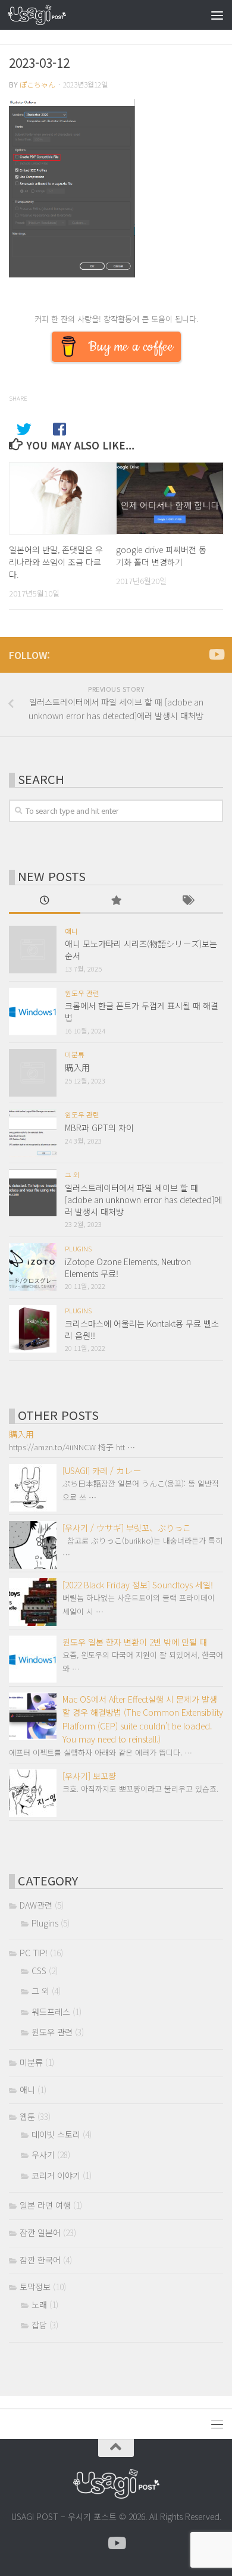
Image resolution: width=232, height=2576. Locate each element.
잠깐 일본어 (40, 2232)
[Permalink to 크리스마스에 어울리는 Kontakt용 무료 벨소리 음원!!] (33, 1329)
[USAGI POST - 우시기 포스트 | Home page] (47, 15)
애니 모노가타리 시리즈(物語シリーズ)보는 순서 (141, 950)
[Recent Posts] (45, 901)
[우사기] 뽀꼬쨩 (89, 1776)
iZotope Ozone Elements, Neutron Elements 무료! (128, 1267)
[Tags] (187, 901)
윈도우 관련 (82, 993)
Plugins (78, 1248)
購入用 (77, 1067)
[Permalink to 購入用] (33, 1073)
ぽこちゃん (37, 85)
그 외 (72, 1175)
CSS (39, 1971)
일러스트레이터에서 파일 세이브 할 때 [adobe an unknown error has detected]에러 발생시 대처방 (143, 1199)
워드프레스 (51, 2012)
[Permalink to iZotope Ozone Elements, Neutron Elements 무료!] (33, 1267)
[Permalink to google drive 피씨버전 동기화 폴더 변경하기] (170, 498)
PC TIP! (34, 1953)
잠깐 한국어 (40, 2260)
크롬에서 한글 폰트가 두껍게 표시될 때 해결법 (142, 1011)
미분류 (75, 1054)
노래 (39, 2305)
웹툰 (27, 2116)
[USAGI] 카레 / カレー (102, 1470)
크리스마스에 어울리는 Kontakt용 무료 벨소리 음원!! (142, 1329)
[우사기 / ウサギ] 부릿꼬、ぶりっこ (127, 1528)
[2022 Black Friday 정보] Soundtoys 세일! (138, 1585)
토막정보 (35, 2287)
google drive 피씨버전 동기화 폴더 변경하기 (161, 556)
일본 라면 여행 (45, 2205)
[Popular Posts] (116, 901)
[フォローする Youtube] (216, 654)
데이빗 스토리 (56, 2134)
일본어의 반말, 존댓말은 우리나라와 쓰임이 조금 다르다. (56, 562)
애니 (71, 931)
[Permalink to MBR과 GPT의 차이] (33, 1133)
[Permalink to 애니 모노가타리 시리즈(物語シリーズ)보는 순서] (33, 950)
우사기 (43, 2155)
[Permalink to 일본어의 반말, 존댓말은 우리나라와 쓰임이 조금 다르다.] (63, 498)
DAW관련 (36, 1905)
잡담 (39, 2325)
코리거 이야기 (56, 2175)
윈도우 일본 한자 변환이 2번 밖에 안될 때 (135, 1642)
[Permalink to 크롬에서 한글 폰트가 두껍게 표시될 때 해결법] (33, 1011)
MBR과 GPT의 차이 (99, 1128)
